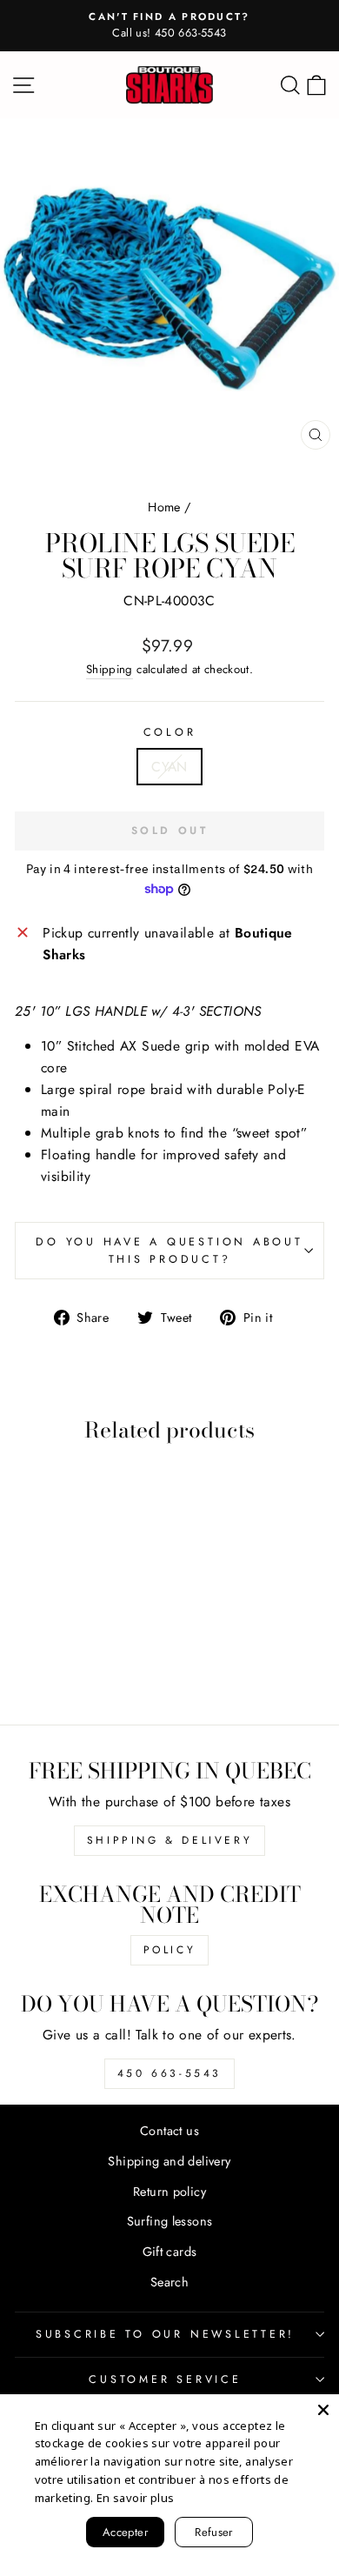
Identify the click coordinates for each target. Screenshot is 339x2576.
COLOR (170, 732)
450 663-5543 (169, 2073)
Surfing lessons (170, 2221)
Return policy (169, 2192)
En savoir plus (135, 2498)
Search (169, 2282)
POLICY (170, 1950)
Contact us (169, 2131)
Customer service (165, 2379)
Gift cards (170, 2252)
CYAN (169, 767)
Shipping (110, 669)
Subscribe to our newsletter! (165, 2334)
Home (164, 507)
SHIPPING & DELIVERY (169, 1840)
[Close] (323, 2410)
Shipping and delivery (169, 2161)
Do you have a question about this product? (169, 1251)
